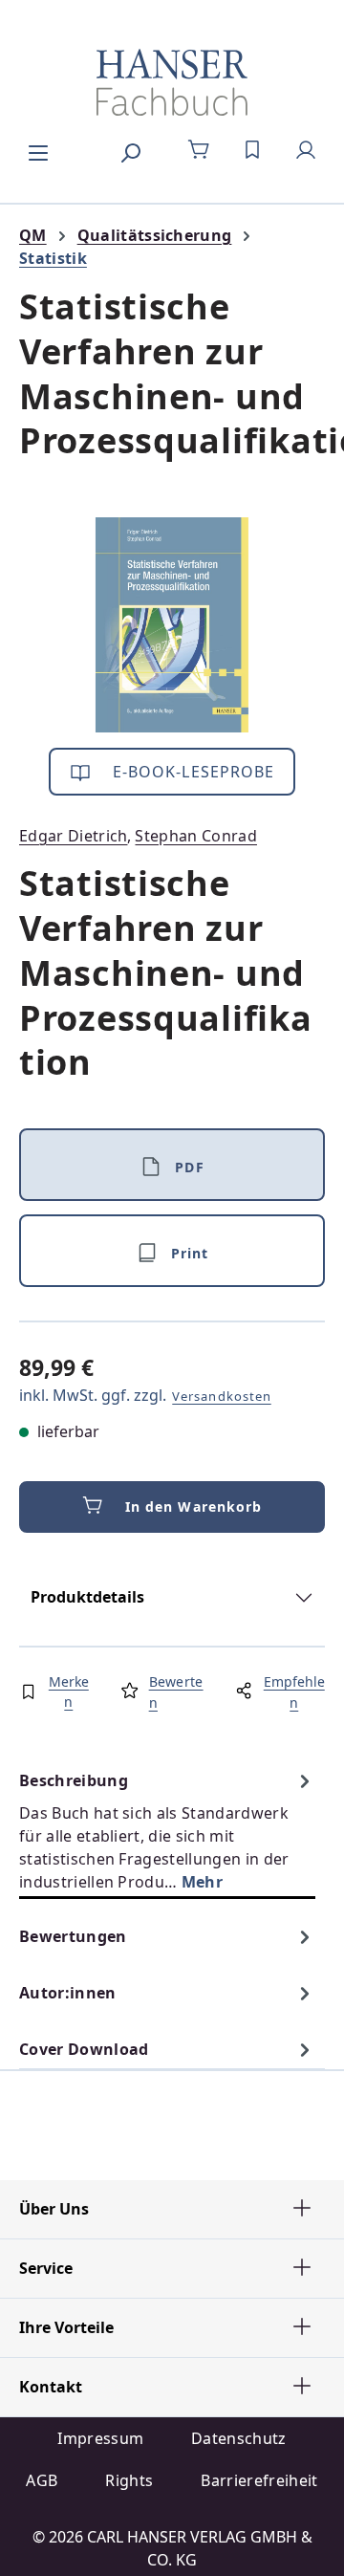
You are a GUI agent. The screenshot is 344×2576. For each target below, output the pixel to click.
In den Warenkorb (194, 1506)
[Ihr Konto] (306, 150)
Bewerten (176, 1692)
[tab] (167, 1831)
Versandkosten (222, 1396)
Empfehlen (294, 1692)
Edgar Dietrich (73, 836)
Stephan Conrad (195, 836)
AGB (42, 2480)
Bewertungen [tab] (73, 1936)
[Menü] (38, 150)
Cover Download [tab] (84, 2049)
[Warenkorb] (199, 150)
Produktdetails (87, 1597)
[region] (172, 625)
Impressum (100, 2438)
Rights (129, 2480)
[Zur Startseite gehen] (172, 82)
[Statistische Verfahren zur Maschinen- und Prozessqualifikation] (172, 625)
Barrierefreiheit (259, 2480)
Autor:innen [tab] (68, 1993)
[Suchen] (130, 150)
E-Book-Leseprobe (192, 772)
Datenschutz (239, 2438)
